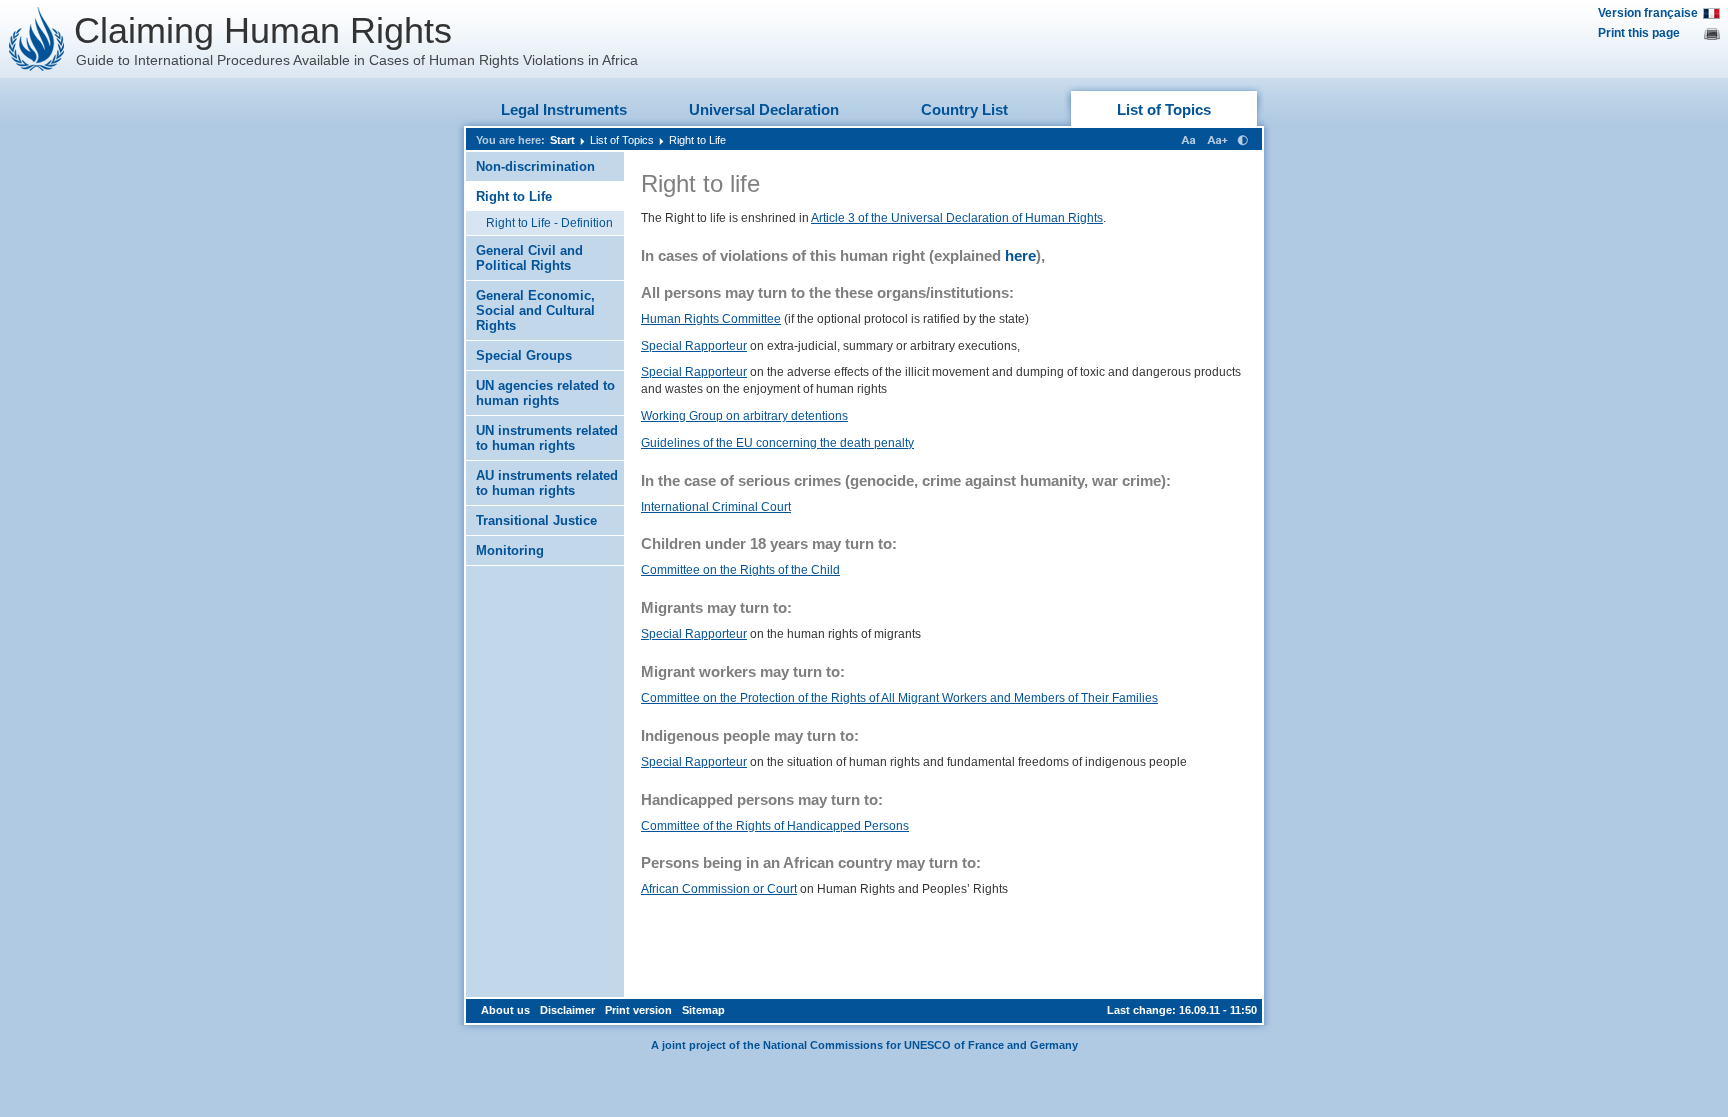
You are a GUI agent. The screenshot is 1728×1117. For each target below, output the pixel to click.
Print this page (1639, 33)
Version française (1648, 13)
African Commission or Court (719, 889)
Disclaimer (567, 1010)
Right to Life (697, 140)
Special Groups (524, 355)
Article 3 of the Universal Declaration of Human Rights (957, 218)
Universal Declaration (764, 109)
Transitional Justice (536, 520)
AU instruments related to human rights (547, 483)
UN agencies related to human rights (545, 393)
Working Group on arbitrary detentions (744, 416)
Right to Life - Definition (549, 223)
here (1020, 255)
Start (562, 140)
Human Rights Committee (711, 319)
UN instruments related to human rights (547, 438)
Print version (638, 1010)
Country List (964, 109)
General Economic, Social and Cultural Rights (535, 310)
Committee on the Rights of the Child (740, 570)
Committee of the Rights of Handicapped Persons (775, 826)
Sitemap (703, 1010)
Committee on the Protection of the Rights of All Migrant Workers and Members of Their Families (899, 698)
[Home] (37, 39)
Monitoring (510, 550)
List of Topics (1164, 109)
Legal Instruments (564, 109)
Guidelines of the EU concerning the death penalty (777, 443)
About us (505, 1010)
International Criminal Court (716, 507)
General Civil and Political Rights (529, 258)
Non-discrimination (535, 166)
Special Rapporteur (694, 346)
